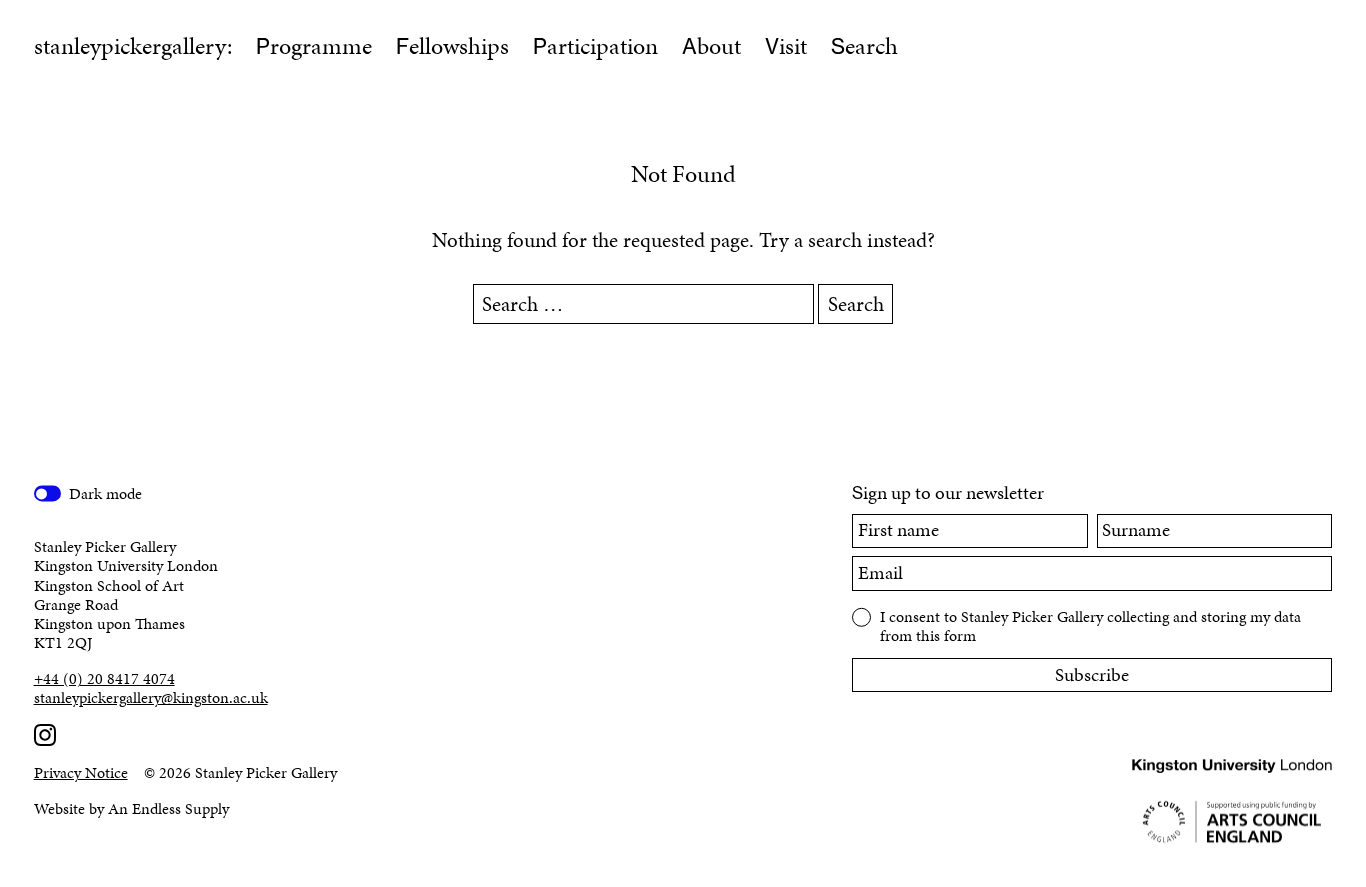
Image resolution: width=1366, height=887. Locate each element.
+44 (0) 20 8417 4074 (104, 678)
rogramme (314, 46)
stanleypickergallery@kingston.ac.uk (151, 697)
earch (864, 46)
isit (786, 46)
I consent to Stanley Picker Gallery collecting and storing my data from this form (1090, 625)
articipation (595, 46)
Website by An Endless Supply (131, 808)
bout (711, 46)
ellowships (452, 46)
